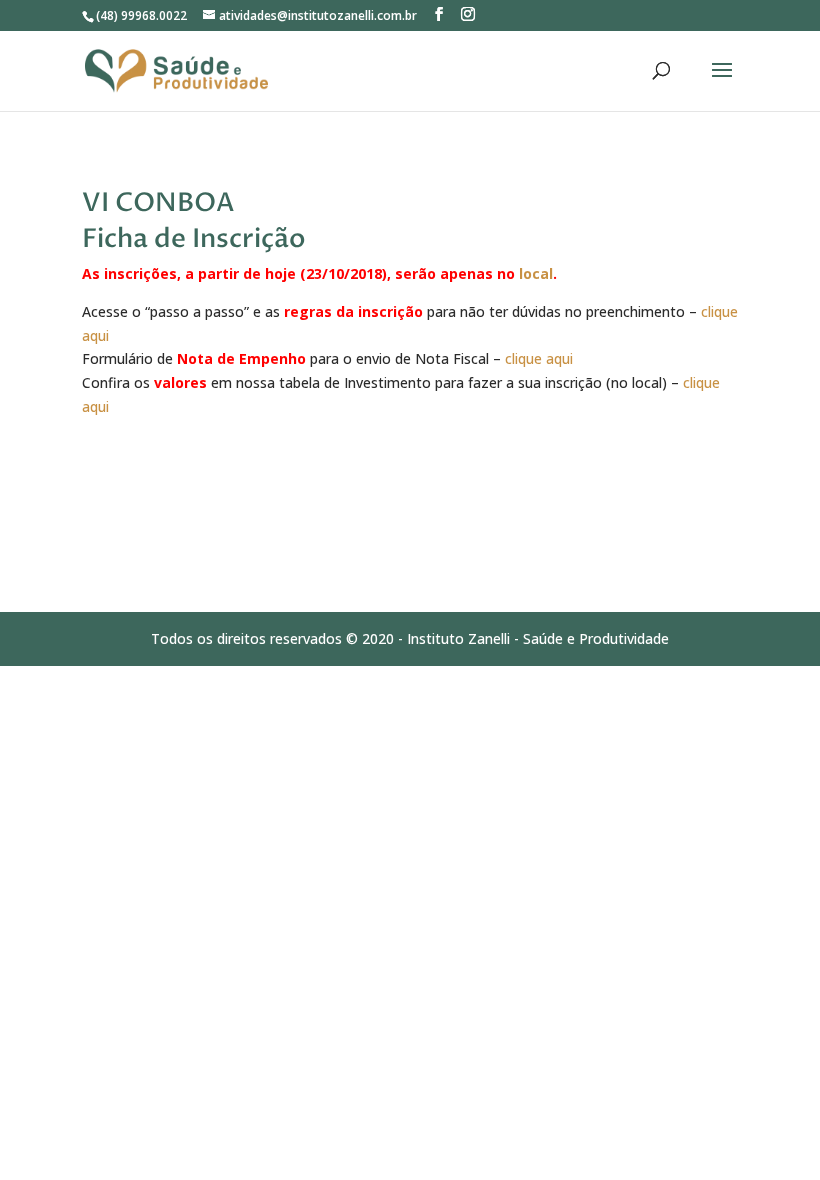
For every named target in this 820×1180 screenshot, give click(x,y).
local (536, 273)
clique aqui (539, 358)
